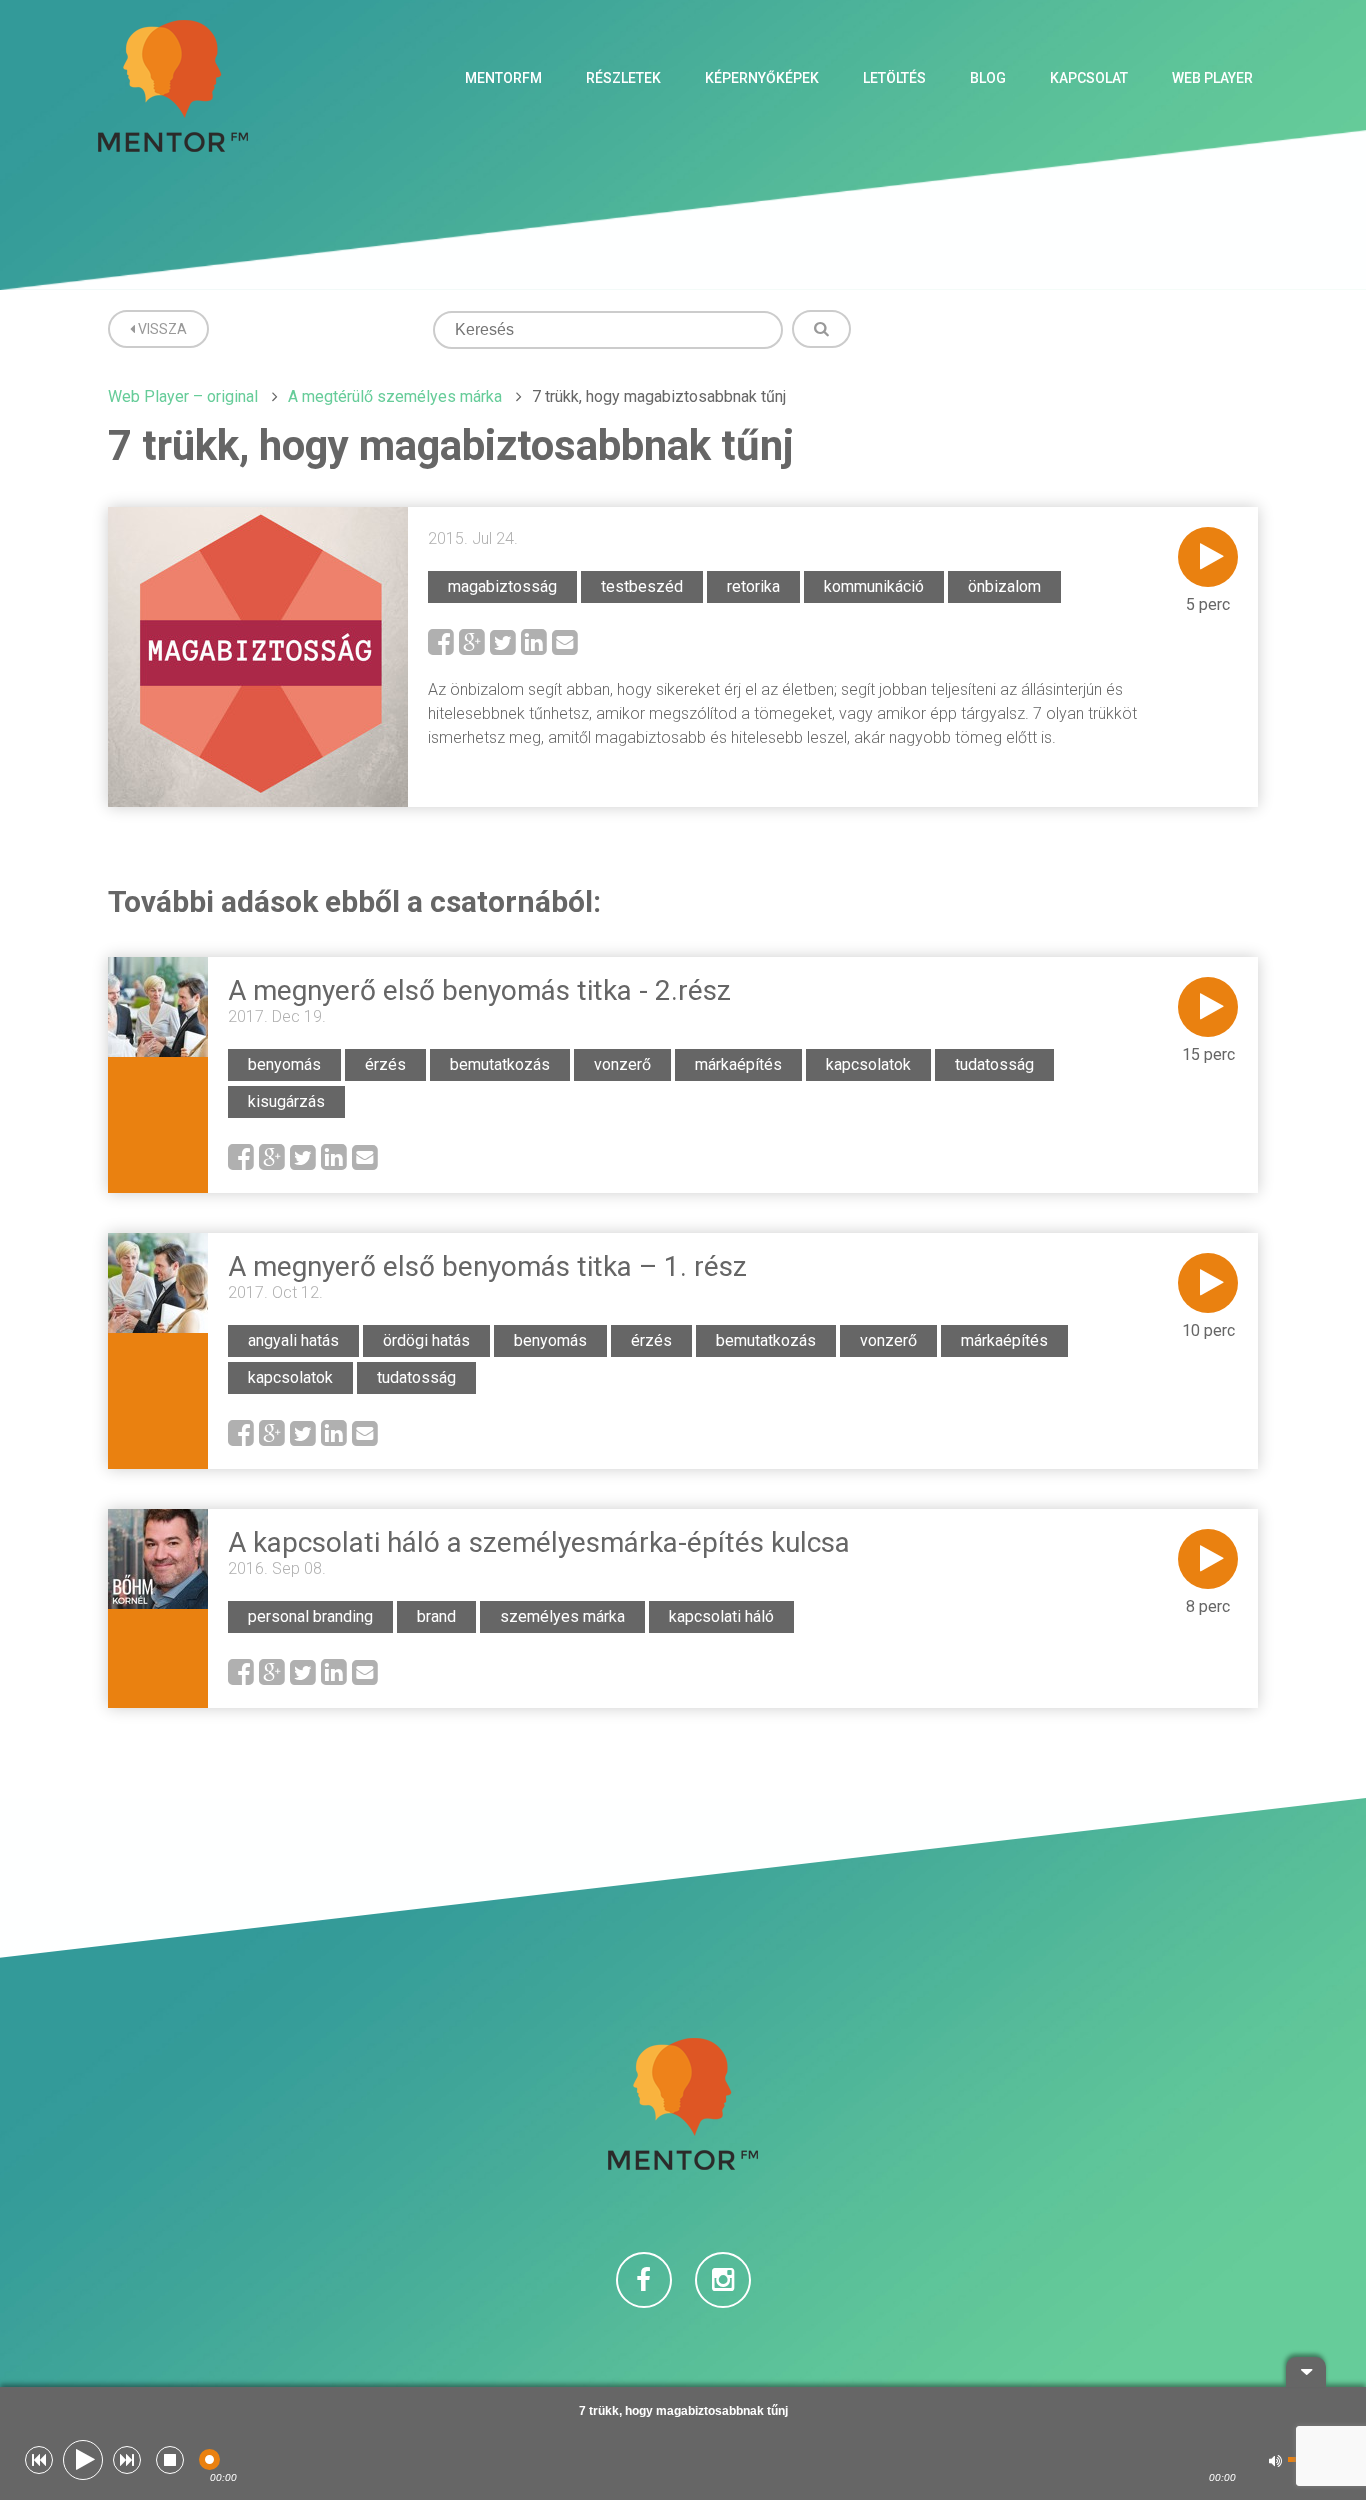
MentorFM (503, 78)
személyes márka (562, 1616)
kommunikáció (874, 586)
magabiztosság (502, 586)
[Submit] (821, 329)
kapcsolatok (868, 1064)
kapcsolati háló (721, 1616)
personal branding (310, 1616)
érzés (385, 1064)
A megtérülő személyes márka (395, 396)
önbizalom (1004, 586)
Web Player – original (183, 396)
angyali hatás (293, 1340)
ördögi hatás (426, 1340)
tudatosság (994, 1064)
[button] (39, 2460)
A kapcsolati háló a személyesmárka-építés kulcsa (539, 1542)
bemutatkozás (500, 1064)
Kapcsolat (1089, 78)
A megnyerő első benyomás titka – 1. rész (487, 1266)
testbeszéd (642, 586)
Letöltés (894, 78)
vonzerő (622, 1064)
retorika (753, 586)
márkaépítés (738, 1064)
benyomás (284, 1064)
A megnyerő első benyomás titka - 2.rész (479, 990)
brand (436, 1616)
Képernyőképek (762, 78)
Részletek (623, 78)
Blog (988, 78)
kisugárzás (286, 1101)
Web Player (1212, 78)
